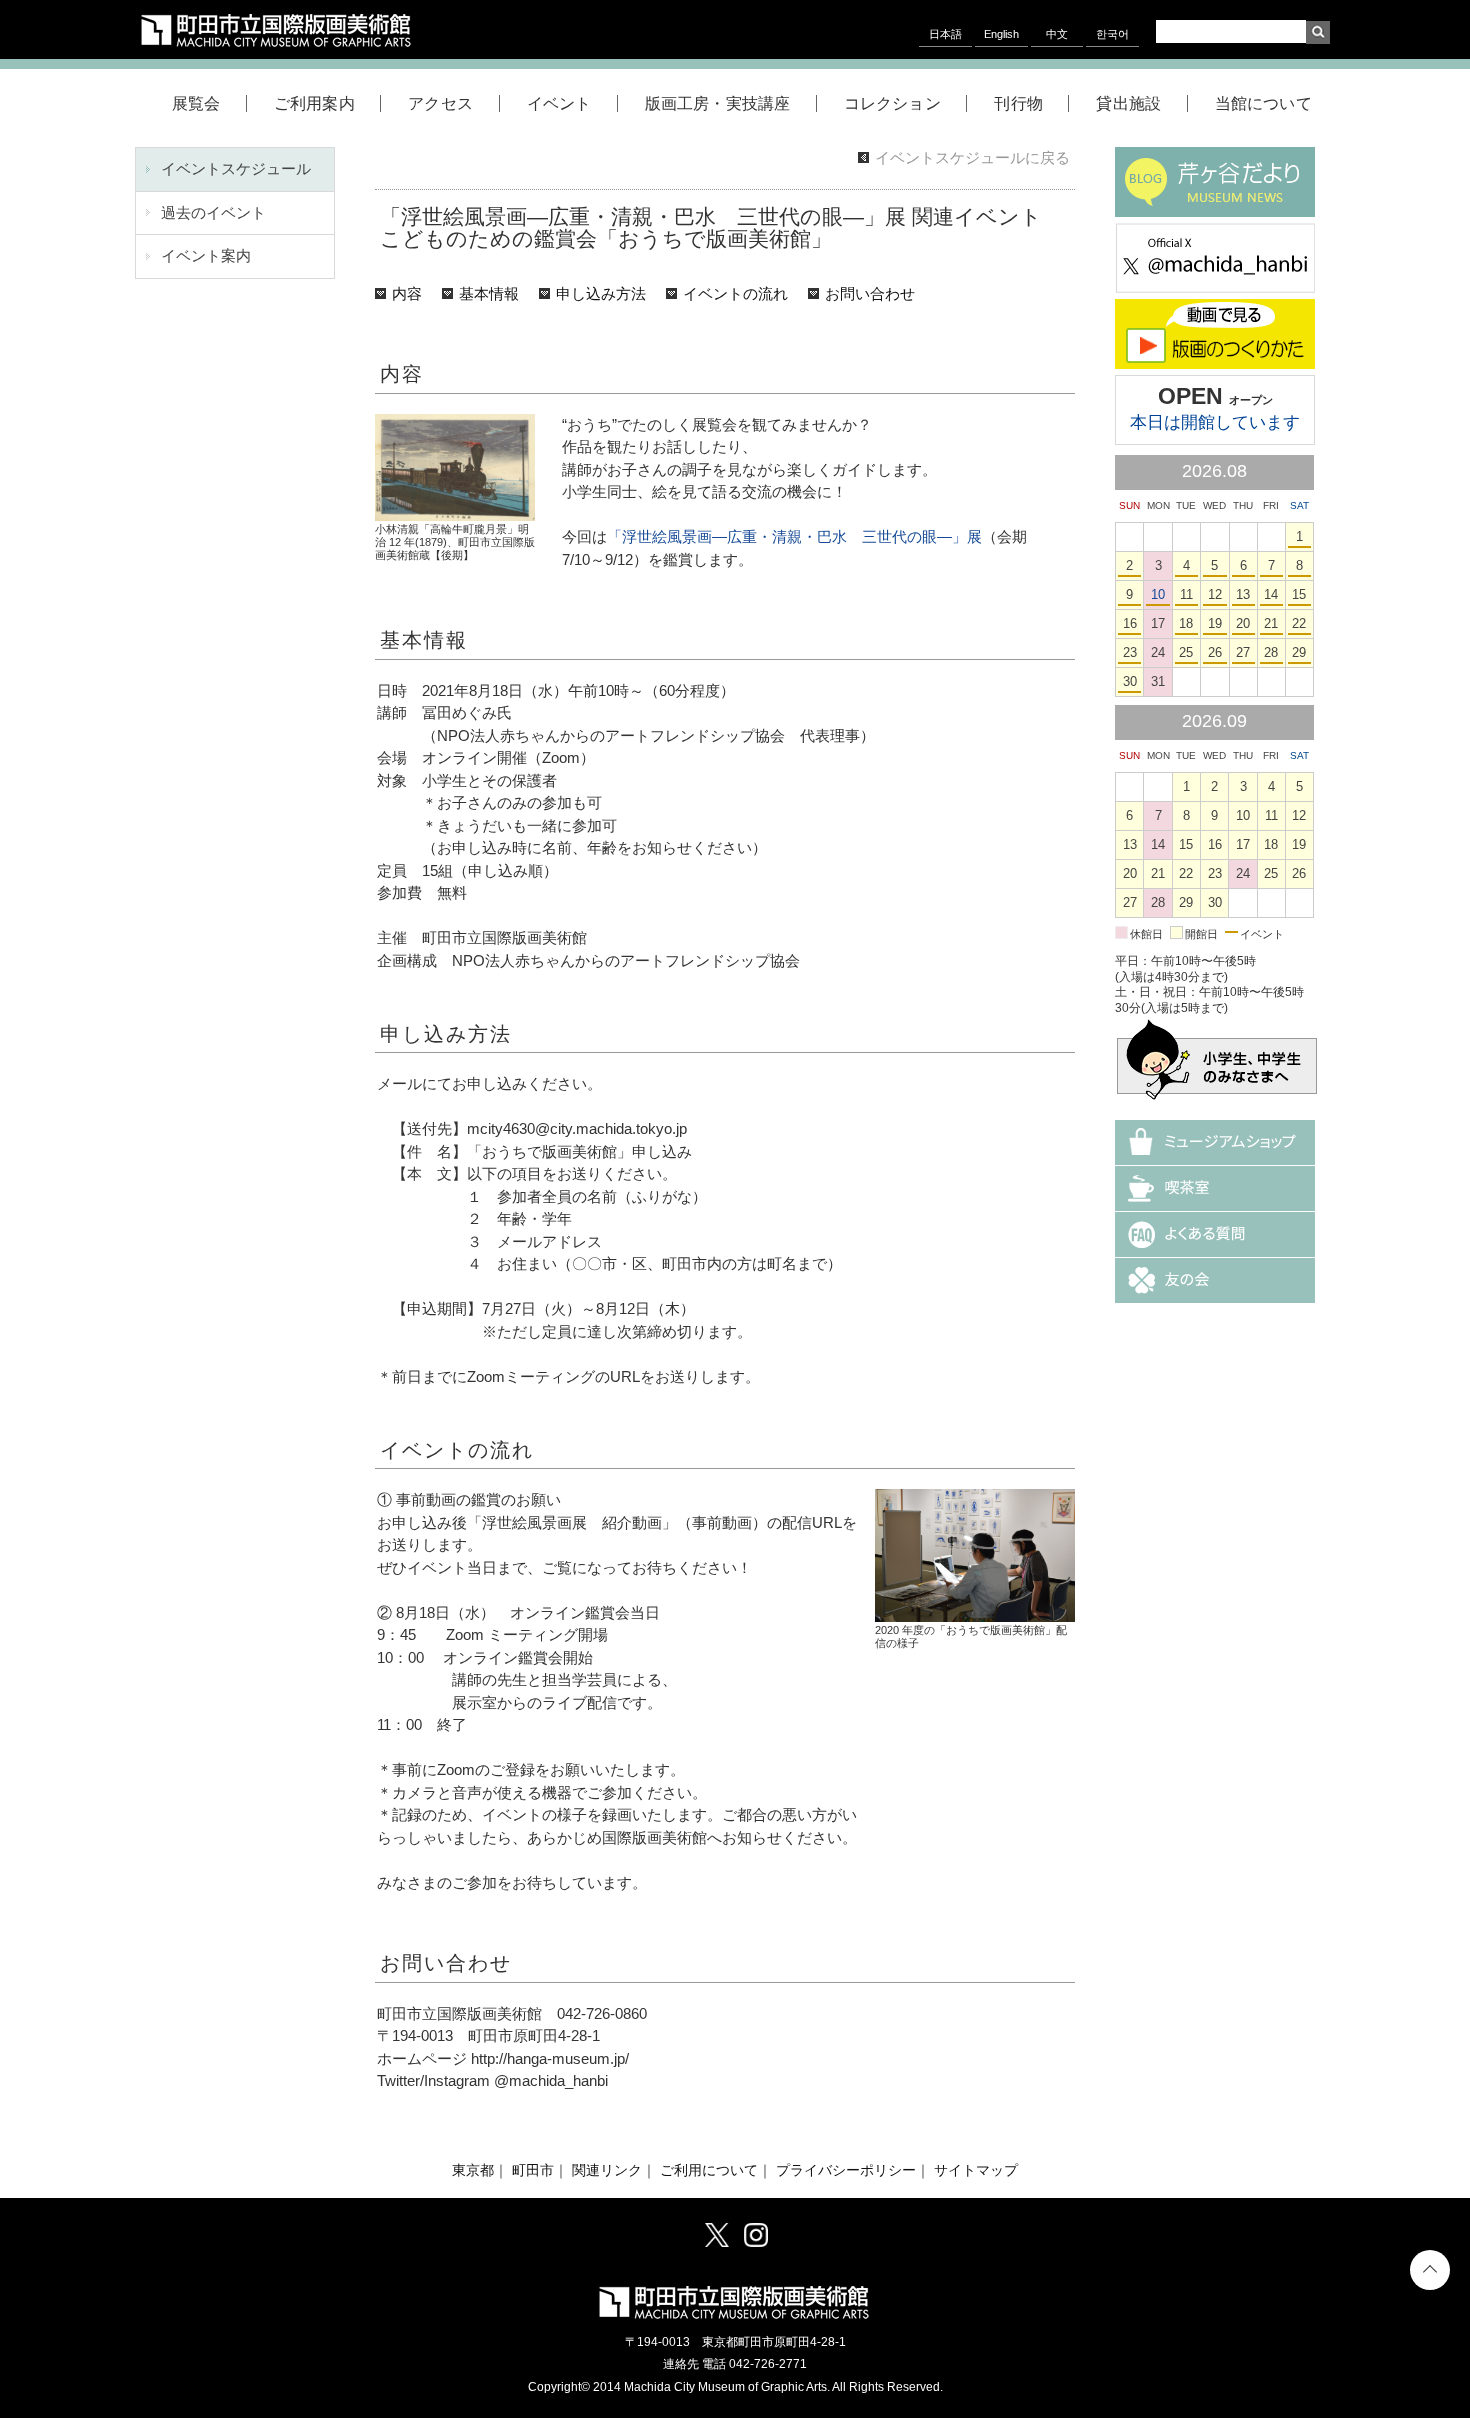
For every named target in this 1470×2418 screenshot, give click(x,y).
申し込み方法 (601, 293)
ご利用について (709, 2170)
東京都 (473, 2170)
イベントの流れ (735, 293)
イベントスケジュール (236, 168)
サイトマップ (976, 2170)
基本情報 (489, 293)
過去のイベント (213, 212)
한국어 (1112, 34)
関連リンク (607, 2170)
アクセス (440, 103)
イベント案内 (206, 255)
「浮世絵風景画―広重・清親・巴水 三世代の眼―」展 (794, 536)
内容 (407, 293)
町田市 (533, 2170)
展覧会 (196, 103)
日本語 (945, 34)
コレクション (892, 103)
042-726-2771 (768, 2364)
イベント (559, 103)
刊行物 (1018, 103)
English (1001, 34)
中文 (1057, 34)
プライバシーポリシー (846, 2170)
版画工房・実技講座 (717, 103)
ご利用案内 (314, 103)
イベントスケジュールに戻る (972, 157)
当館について (1263, 103)
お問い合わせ (870, 293)
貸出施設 (1128, 103)
